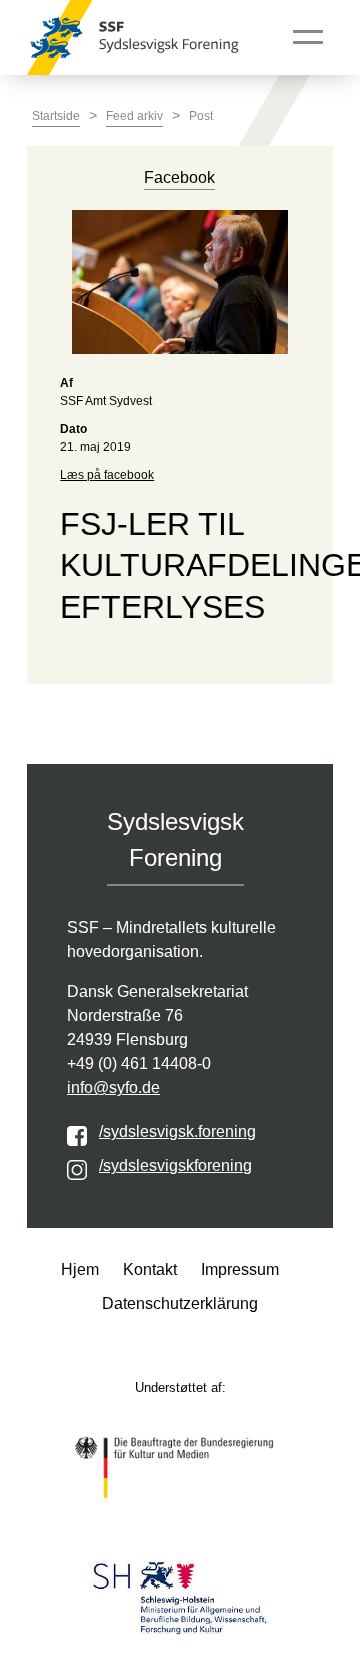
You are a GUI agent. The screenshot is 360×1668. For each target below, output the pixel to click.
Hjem (80, 1269)
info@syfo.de (113, 1087)
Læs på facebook (107, 475)
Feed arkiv (134, 116)
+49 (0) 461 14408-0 (139, 1063)
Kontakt (150, 1269)
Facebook (179, 177)
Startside (56, 116)
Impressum (240, 1269)
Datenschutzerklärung (180, 1303)
